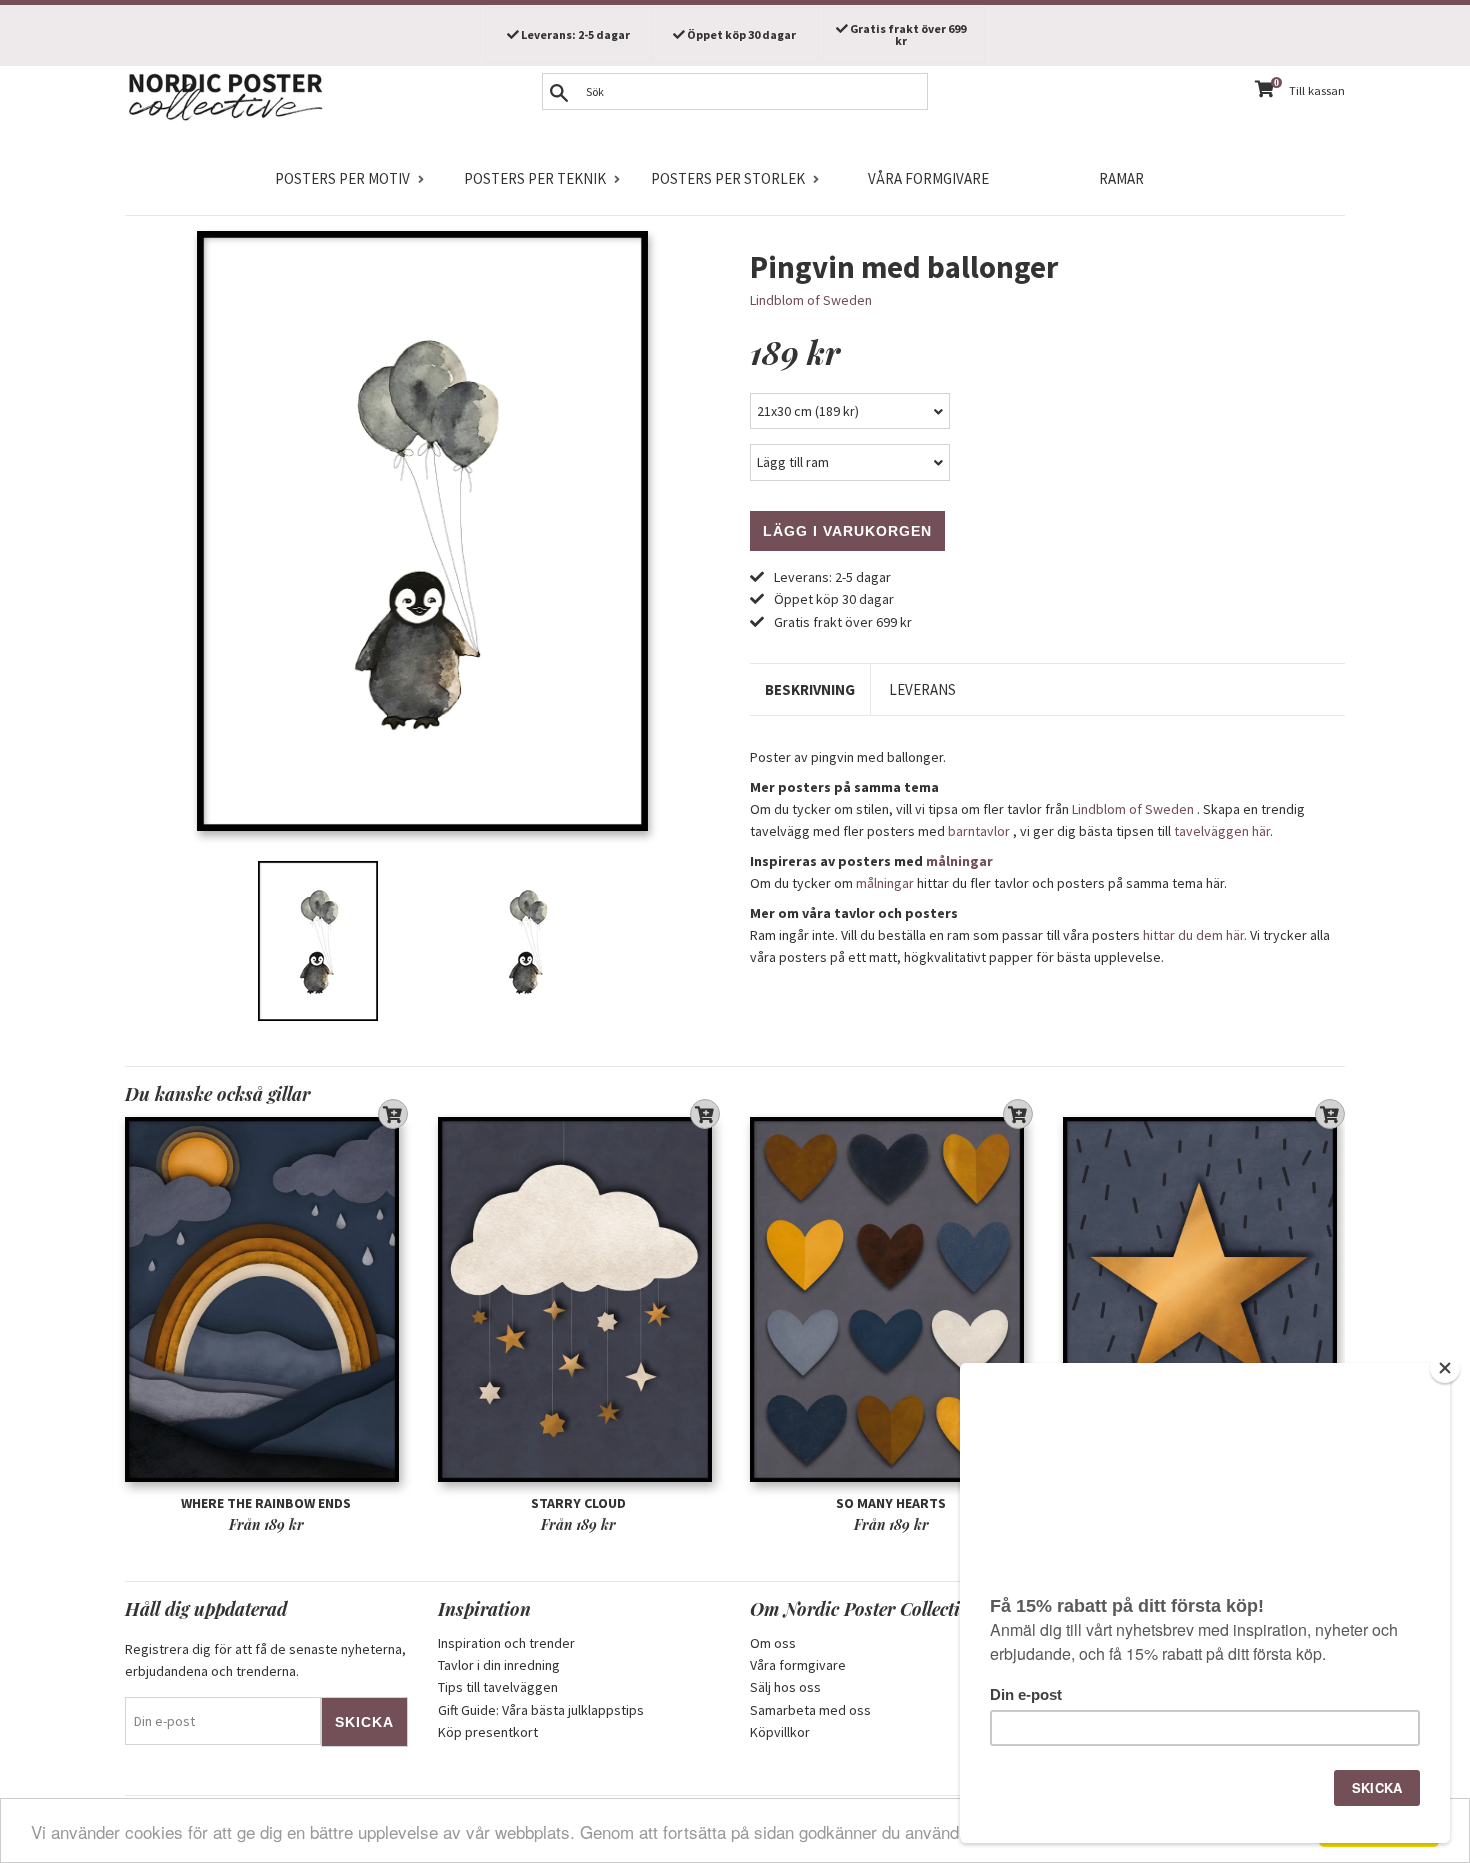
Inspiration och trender (506, 1643)
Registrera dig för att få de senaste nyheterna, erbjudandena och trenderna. (265, 1660)
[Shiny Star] (1204, 1299)
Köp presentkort (488, 1732)
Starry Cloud (578, 1503)
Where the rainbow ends (266, 1503)
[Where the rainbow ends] (266, 1299)
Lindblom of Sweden (811, 300)
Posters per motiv (342, 178)
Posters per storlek (728, 178)
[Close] (1445, 1368)
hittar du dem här (1193, 935)
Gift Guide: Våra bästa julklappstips (541, 1710)
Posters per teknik (535, 178)
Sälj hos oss (785, 1687)
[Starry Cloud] (579, 1299)
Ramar (1121, 178)
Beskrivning (810, 689)
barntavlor (979, 831)
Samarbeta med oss (810, 1710)
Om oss (773, 1643)
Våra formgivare (928, 178)
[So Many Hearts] (891, 1299)
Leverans (922, 689)
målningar (959, 861)
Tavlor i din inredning (499, 1665)
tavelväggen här (1222, 831)
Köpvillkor (780, 1732)
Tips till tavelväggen (498, 1687)
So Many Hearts (891, 1503)
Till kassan (1317, 90)
